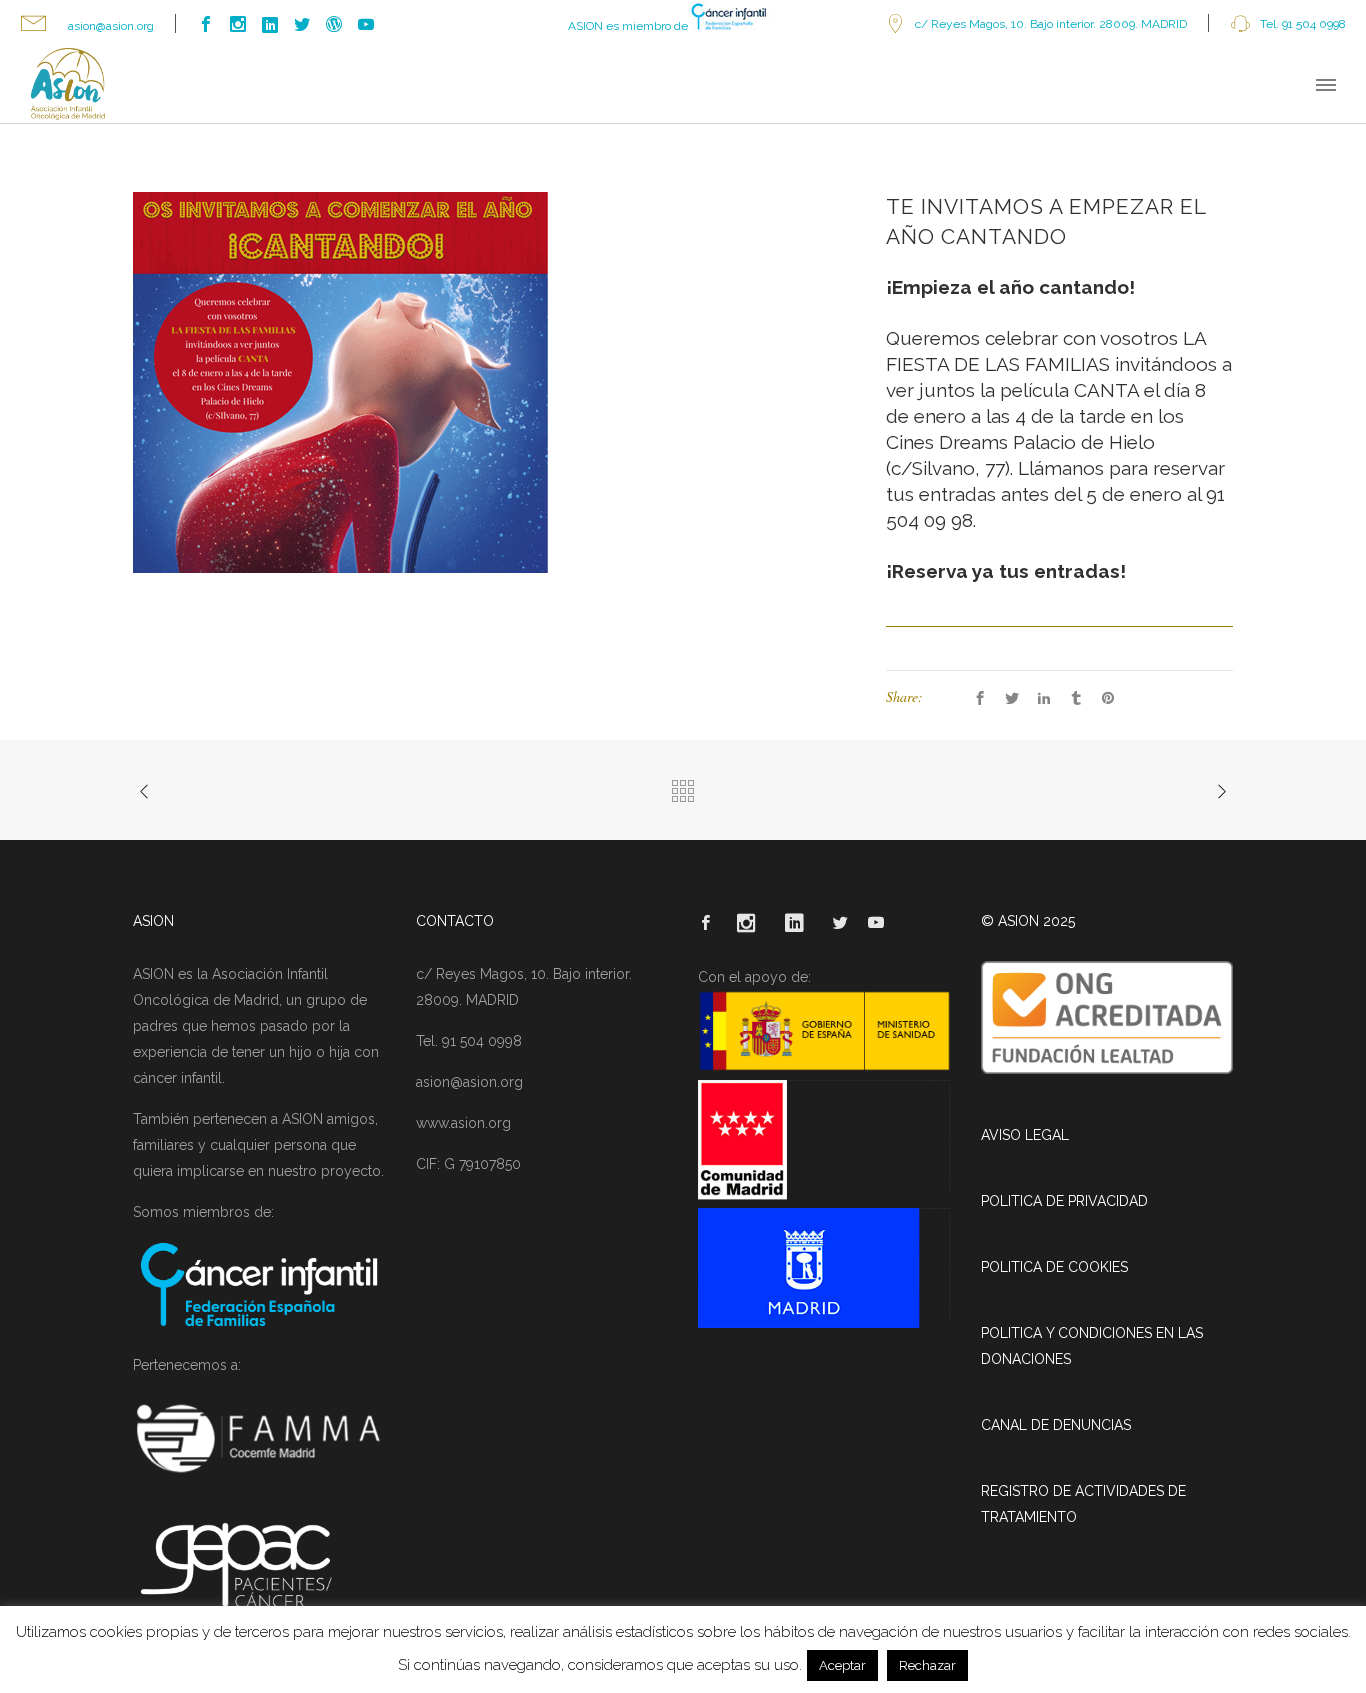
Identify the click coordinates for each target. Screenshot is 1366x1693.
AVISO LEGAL (1025, 1135)
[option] (490, 382)
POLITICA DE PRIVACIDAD (1064, 1201)
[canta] (340, 381)
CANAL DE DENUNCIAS (1056, 1425)
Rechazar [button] (927, 1665)
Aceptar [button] (842, 1665)
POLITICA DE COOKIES (1054, 1267)
